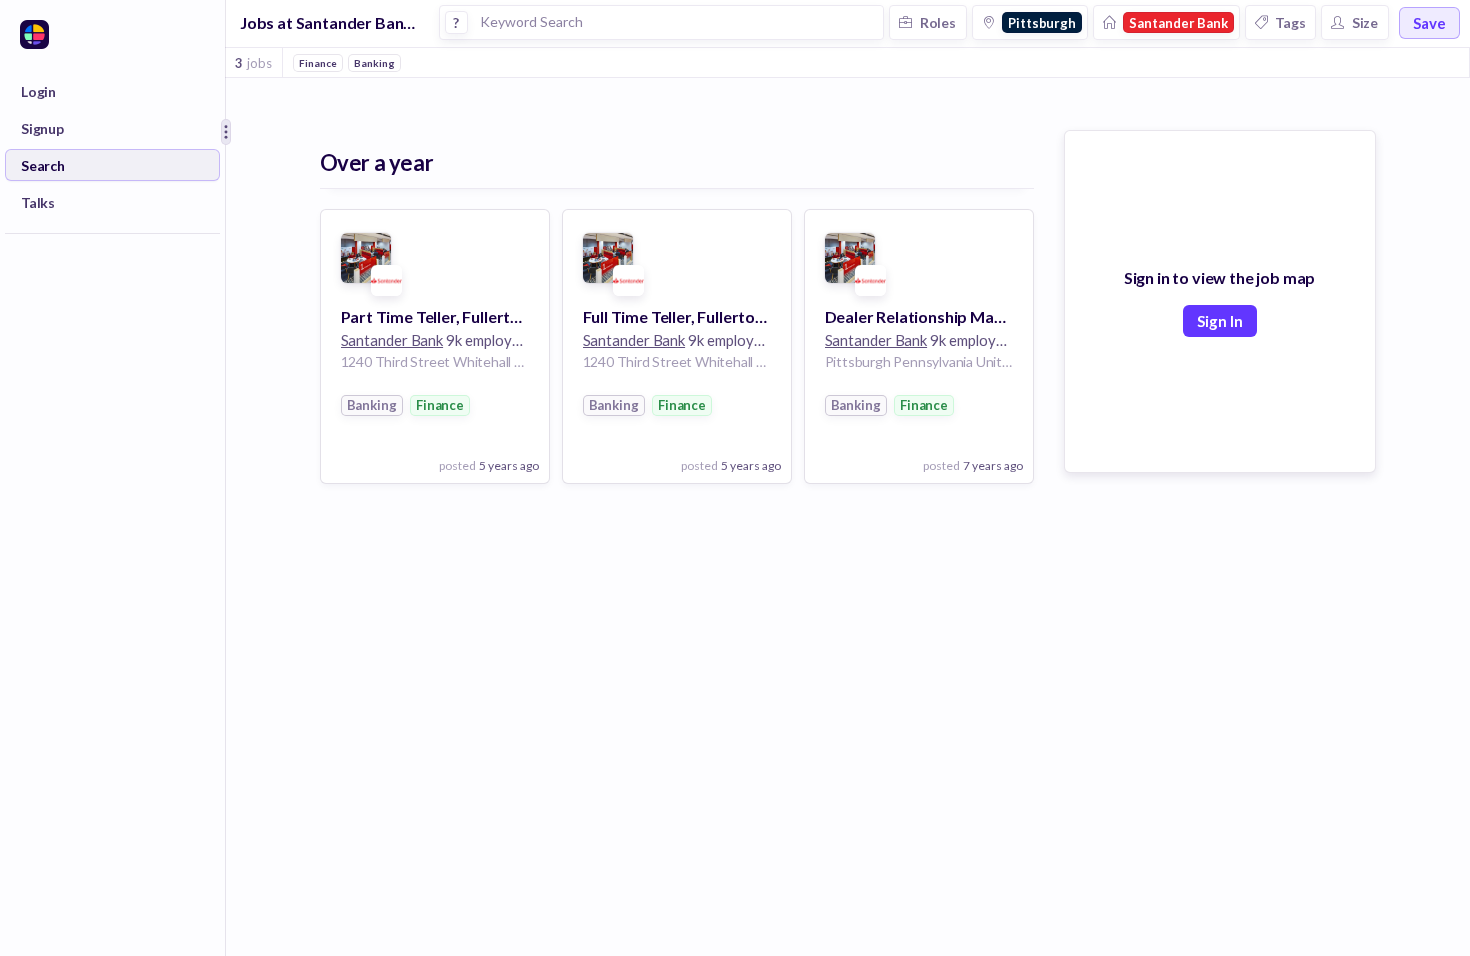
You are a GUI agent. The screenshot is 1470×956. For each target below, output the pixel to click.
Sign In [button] (1220, 321)
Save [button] (1429, 23)
